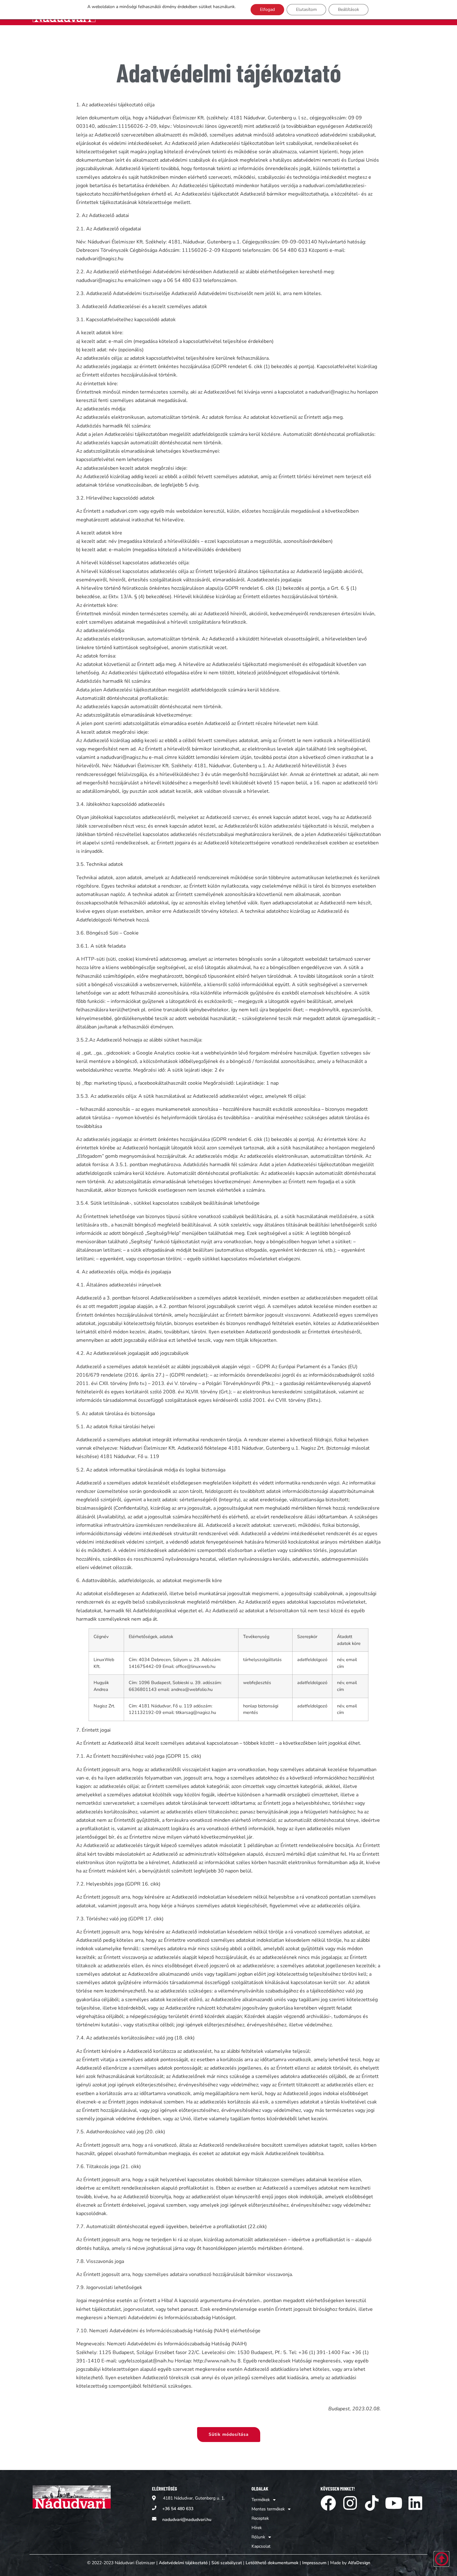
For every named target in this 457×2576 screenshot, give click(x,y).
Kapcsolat (261, 2546)
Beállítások (349, 9)
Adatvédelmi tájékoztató (183, 2563)
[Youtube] (394, 2503)
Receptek (260, 2518)
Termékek (261, 2500)
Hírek (257, 2528)
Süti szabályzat (227, 2563)
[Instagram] (350, 2503)
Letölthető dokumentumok (272, 2563)
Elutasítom (306, 9)
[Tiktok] (372, 2503)
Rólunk (258, 2537)
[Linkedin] (415, 2503)
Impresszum (314, 2563)
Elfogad (267, 9)
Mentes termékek (268, 2509)
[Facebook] (328, 2503)
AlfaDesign (359, 2563)
